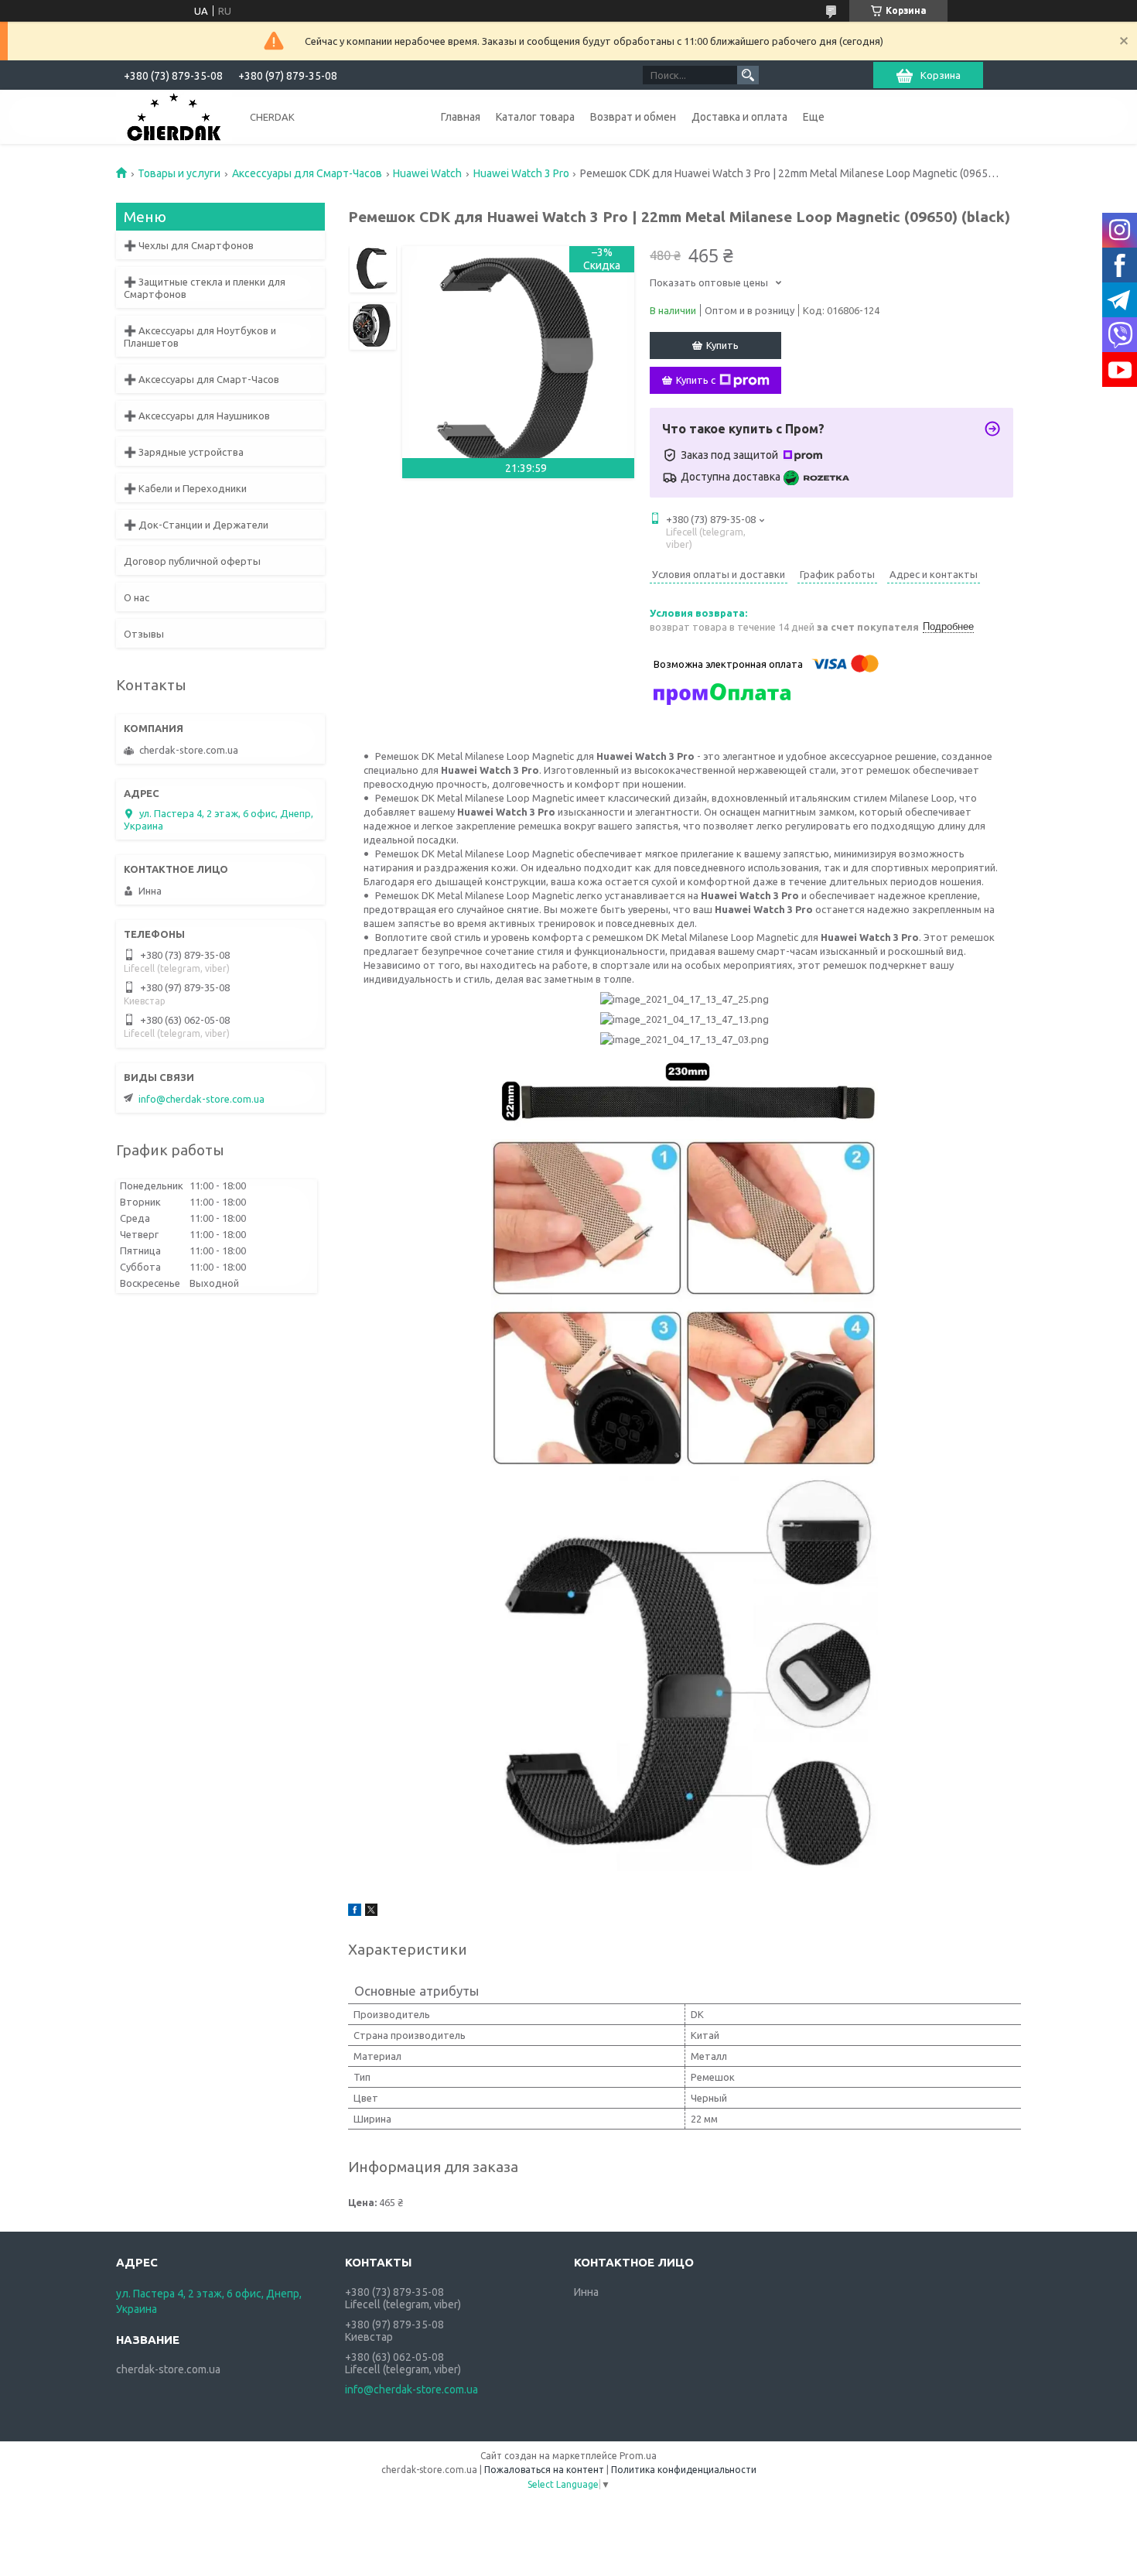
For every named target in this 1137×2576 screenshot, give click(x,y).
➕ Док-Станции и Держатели (196, 525)
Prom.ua (638, 2456)
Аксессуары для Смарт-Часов (307, 173)
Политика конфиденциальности (684, 2470)
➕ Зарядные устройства (184, 452)
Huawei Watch (427, 173)
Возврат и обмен (633, 117)
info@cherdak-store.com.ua (201, 1099)
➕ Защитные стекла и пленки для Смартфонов (205, 288)
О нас (137, 597)
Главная (461, 117)
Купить (722, 345)
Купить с (696, 380)
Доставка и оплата (739, 117)
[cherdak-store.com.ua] (174, 116)
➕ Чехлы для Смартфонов (189, 245)
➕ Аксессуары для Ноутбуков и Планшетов (200, 337)
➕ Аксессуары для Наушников (197, 416)
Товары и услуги (179, 173)
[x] (371, 1912)
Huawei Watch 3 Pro (521, 173)
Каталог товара (535, 117)
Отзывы (144, 634)
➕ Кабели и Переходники (185, 488)
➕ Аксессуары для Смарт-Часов (201, 379)
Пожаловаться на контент (544, 2470)
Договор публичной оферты (192, 561)
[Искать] (748, 75)
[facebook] (355, 1912)
